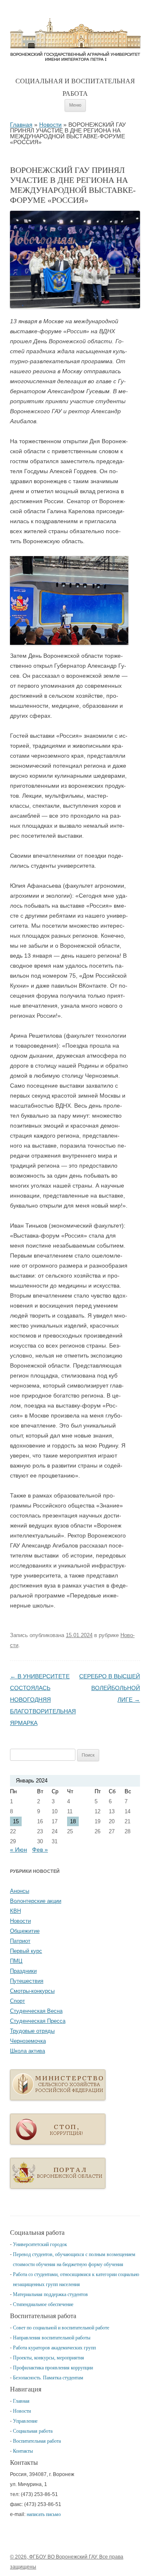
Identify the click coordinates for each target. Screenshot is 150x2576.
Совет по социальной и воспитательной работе (61, 2328)
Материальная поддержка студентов (50, 2294)
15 (16, 1821)
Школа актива (27, 2051)
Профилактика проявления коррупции (53, 2368)
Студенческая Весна (36, 2011)
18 (73, 1821)
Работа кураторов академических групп (54, 2348)
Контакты (23, 2451)
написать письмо (44, 2514)
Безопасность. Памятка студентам (48, 2378)
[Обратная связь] (58, 2143)
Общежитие (25, 1931)
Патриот (20, 1941)
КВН (15, 1911)
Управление (25, 2421)
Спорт (17, 2001)
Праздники (23, 1971)
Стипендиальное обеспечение (43, 2304)
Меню (75, 105)
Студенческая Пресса (38, 2021)
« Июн (19, 1850)
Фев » (40, 1850)
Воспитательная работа (37, 2441)
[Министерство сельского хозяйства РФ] (58, 2098)
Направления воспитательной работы (52, 2338)
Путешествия (27, 1981)
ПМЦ (16, 1961)
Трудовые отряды (32, 2031)
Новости (50, 125)
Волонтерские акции (36, 1901)
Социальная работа (33, 2431)
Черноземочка (28, 2041)
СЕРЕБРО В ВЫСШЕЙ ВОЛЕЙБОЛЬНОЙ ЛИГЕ (110, 1688)
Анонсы (20, 1891)
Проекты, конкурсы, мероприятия (49, 2358)
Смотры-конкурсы (32, 1991)
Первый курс (26, 1951)
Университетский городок (40, 2244)
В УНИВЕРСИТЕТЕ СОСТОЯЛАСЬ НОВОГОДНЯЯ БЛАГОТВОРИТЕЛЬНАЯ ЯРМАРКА (43, 1700)
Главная (75, 40)
